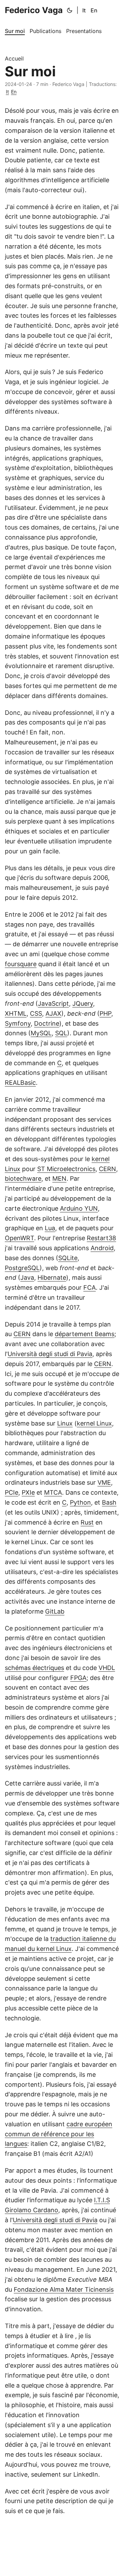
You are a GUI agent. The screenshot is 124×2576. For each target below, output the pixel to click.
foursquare (21, 964)
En (94, 10)
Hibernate (52, 1278)
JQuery (83, 1003)
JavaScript (53, 1003)
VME (104, 1482)
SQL (61, 1033)
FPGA (78, 1678)
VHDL (107, 1668)
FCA (90, 1287)
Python (80, 1502)
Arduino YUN (79, 1208)
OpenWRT (19, 1238)
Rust (87, 1522)
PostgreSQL (22, 1268)
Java (27, 1278)
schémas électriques (34, 1668)
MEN (59, 1178)
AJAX (53, 1013)
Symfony (18, 1023)
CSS (36, 1013)
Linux (65, 1423)
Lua (50, 1228)
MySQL (41, 1033)
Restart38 (101, 1238)
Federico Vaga (34, 10)
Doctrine (47, 1023)
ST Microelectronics (66, 1169)
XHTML (16, 1013)
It (84, 10)
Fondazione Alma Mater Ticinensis (64, 2289)
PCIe (12, 1492)
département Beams (85, 1334)
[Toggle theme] (70, 10)
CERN (107, 1169)
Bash (109, 1502)
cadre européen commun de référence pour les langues (59, 2134)
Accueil (14, 58)
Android (102, 1248)
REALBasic (20, 1083)
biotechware (23, 1178)
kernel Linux (94, 1423)
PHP (105, 1013)
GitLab (55, 1611)
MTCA (53, 1492)
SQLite (68, 1258)
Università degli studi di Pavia (50, 1354)
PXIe (28, 1492)
